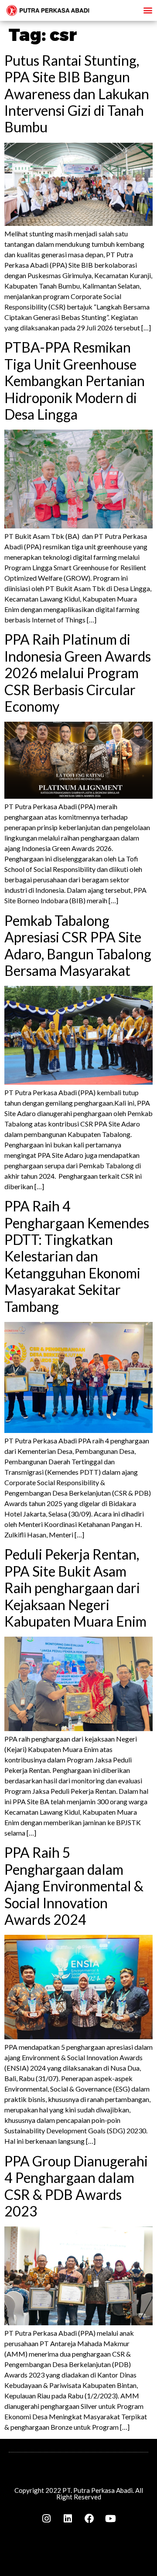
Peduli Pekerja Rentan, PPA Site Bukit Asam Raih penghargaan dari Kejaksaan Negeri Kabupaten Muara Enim (75, 1588)
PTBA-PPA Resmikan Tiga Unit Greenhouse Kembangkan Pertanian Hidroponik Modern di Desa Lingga (75, 381)
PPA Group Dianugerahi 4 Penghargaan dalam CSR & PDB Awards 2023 (76, 2186)
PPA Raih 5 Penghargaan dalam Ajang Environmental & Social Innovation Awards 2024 (74, 1886)
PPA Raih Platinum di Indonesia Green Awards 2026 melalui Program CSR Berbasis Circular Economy (78, 673)
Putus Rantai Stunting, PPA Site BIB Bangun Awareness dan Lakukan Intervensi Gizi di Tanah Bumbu (77, 94)
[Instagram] (47, 2519)
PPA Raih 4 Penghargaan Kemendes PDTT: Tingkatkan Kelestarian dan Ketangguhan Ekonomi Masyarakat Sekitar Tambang (77, 1256)
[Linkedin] (68, 2519)
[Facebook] (89, 2519)
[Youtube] (111, 2519)
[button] (148, 10)
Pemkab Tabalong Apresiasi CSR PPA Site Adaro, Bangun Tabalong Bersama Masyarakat (78, 945)
